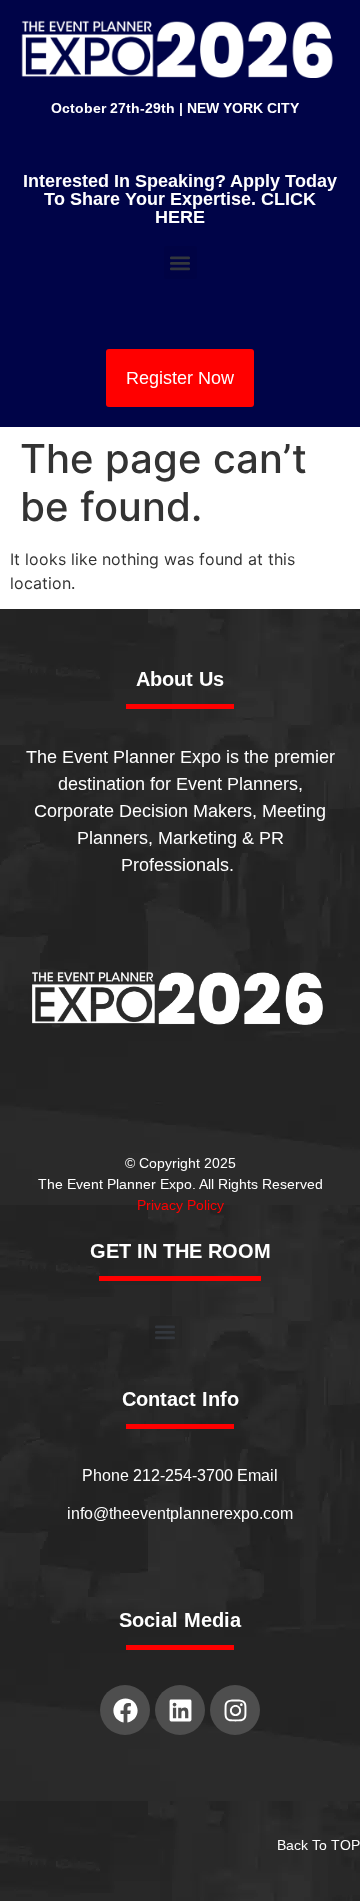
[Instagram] (235, 1710)
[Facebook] (125, 1710)
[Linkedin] (180, 1710)
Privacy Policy (180, 1205)
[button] (180, 262)
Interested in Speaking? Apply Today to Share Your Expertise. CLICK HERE (180, 199)
